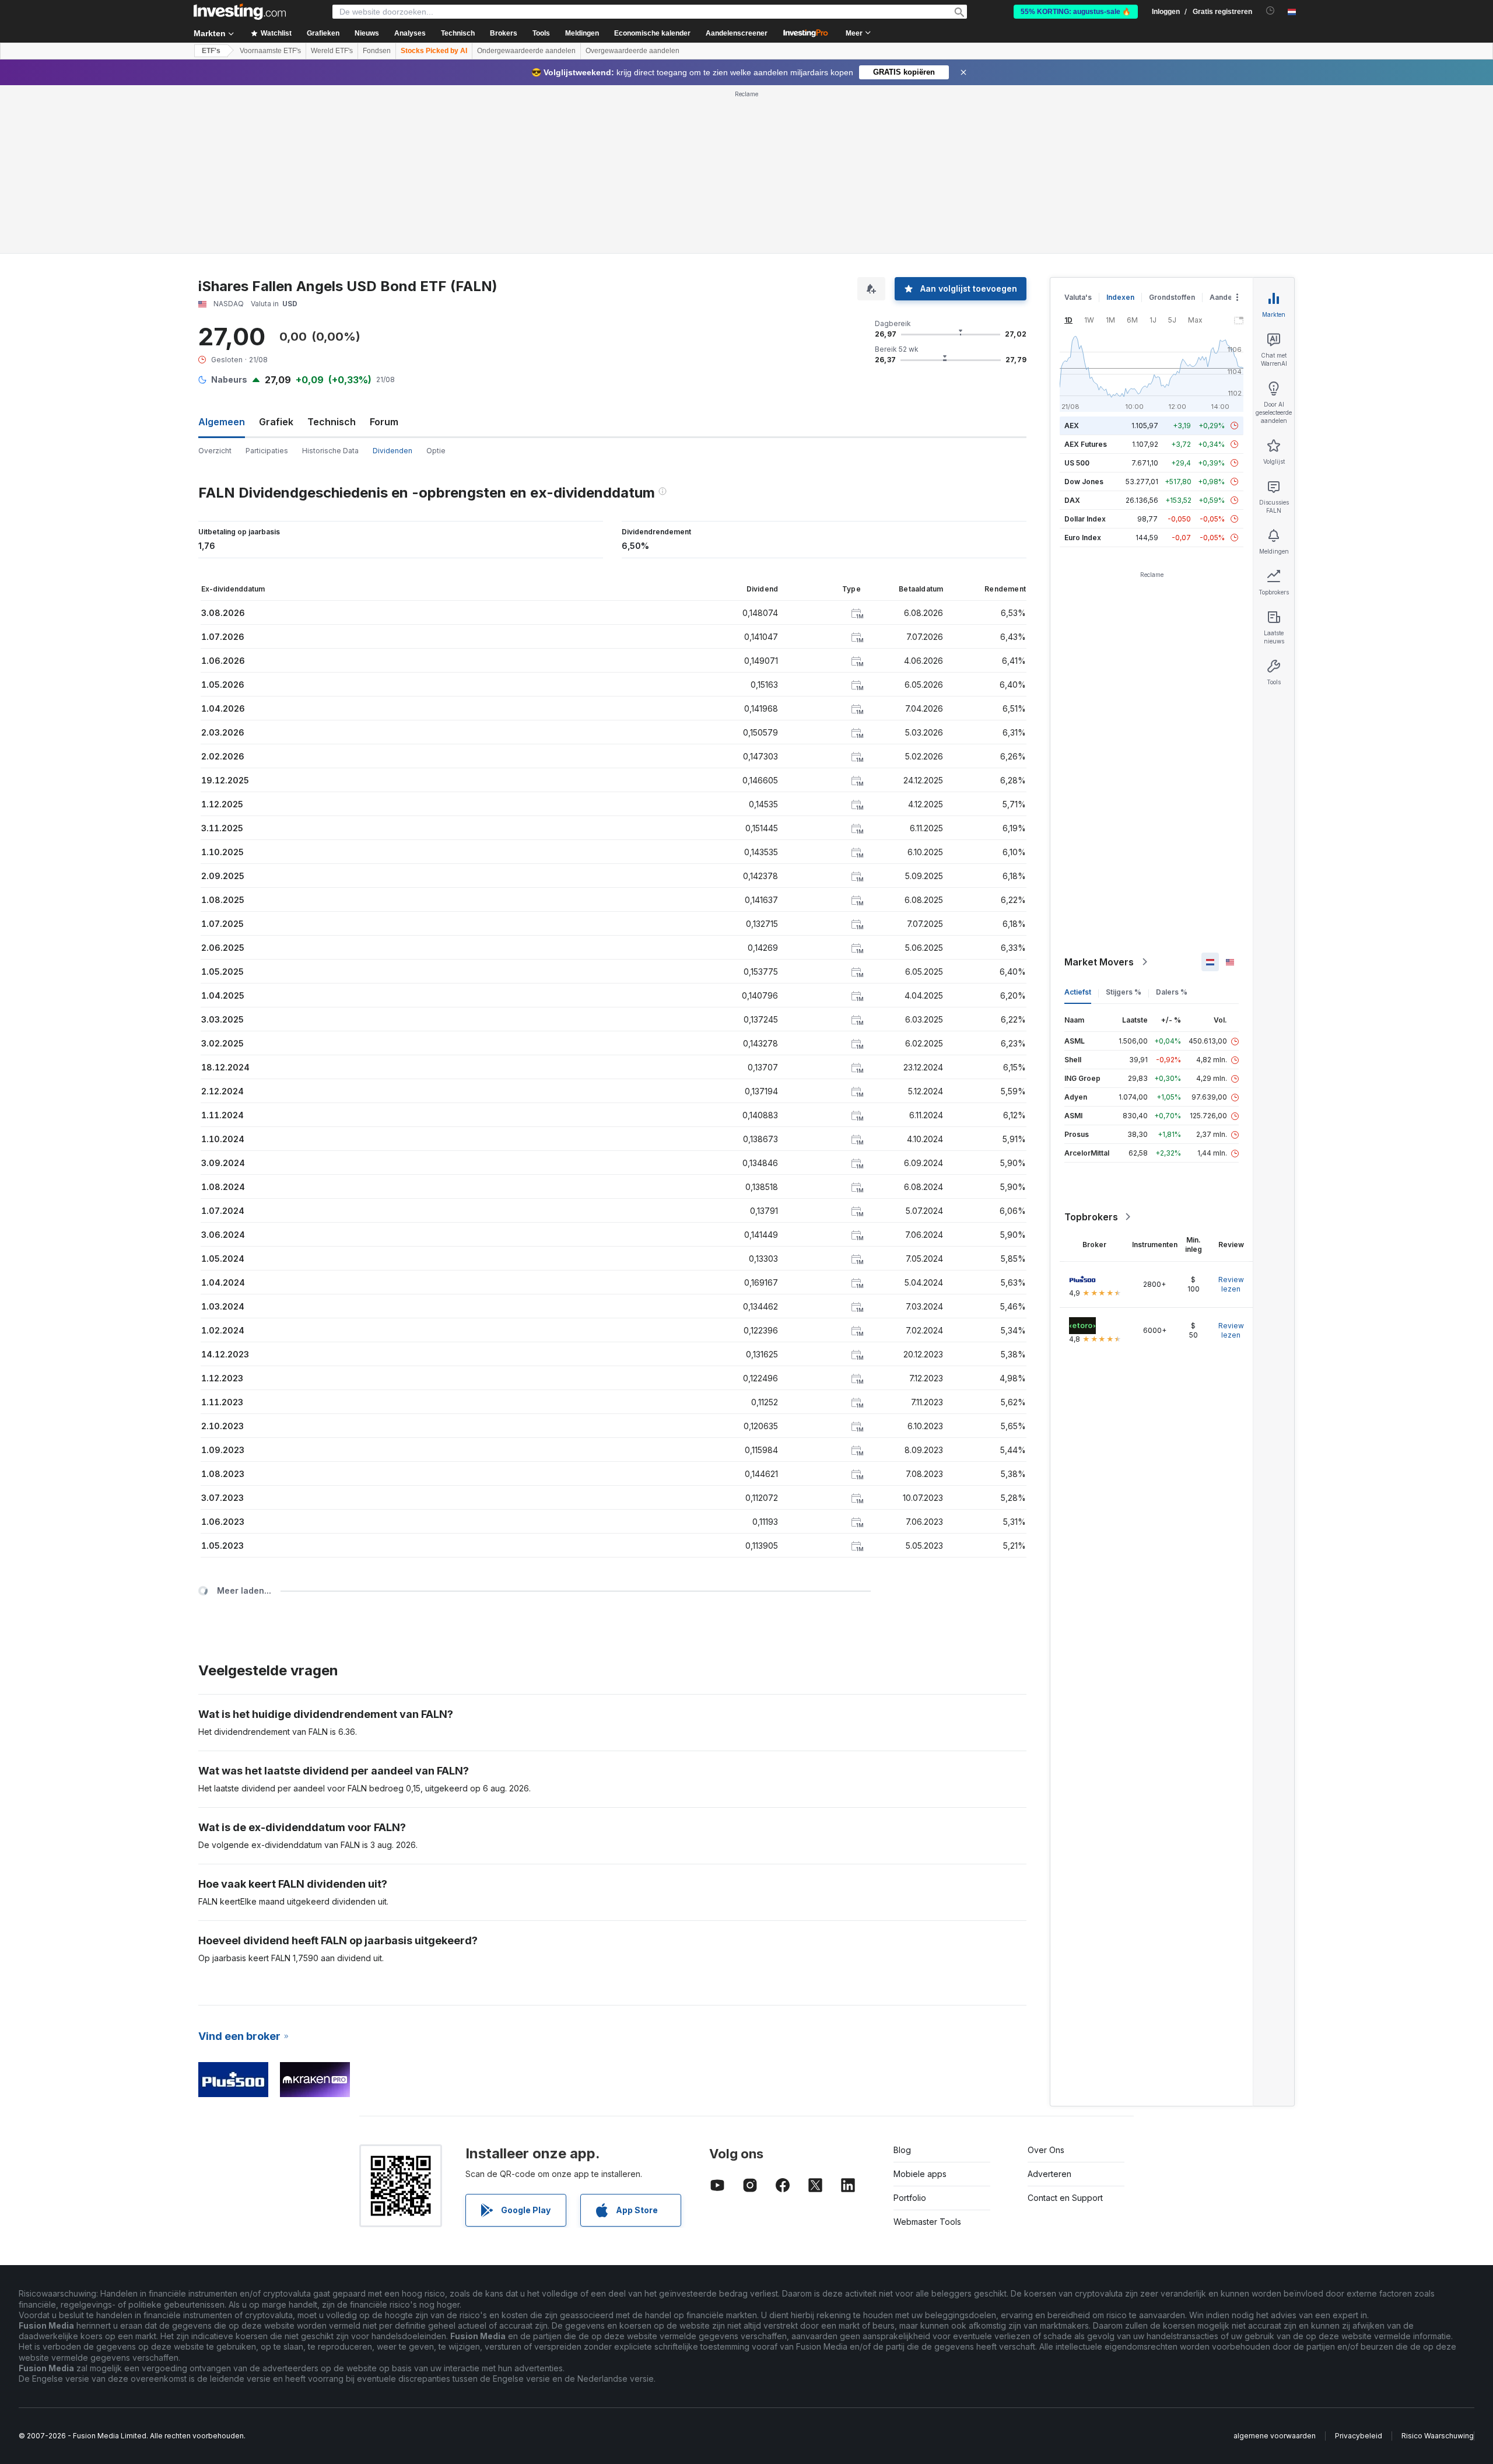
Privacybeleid (1359, 2436)
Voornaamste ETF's (270, 51)
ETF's (211, 51)
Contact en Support (1065, 2198)
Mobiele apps (920, 2174)
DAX (1072, 500)
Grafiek (276, 422)
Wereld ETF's (332, 51)
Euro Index (1083, 538)
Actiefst (1078, 992)
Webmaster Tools (927, 2222)
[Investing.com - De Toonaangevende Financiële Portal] (240, 12)
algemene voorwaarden (1275, 2436)
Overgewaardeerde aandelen (632, 51)
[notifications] (1271, 11)
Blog (902, 2150)
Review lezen (1231, 1284)
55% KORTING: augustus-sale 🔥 (1076, 12)
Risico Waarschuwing (1438, 2436)
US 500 (1077, 463)
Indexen (1120, 297)
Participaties (267, 451)
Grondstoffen (1172, 297)
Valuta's (1078, 297)
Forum (384, 422)
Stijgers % (1124, 992)
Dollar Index (1085, 519)
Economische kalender (652, 33)
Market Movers (1099, 962)
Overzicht (215, 451)
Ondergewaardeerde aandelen (526, 51)
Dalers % (1172, 992)
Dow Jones (1084, 482)
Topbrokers (1091, 1217)
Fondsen (377, 51)
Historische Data (330, 451)
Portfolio (910, 2198)
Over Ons (1046, 2150)
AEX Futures (1086, 444)
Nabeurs (229, 379)
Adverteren (1049, 2174)
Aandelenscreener (737, 33)
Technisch (332, 422)
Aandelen (1226, 297)
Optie (436, 451)
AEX (1072, 426)
